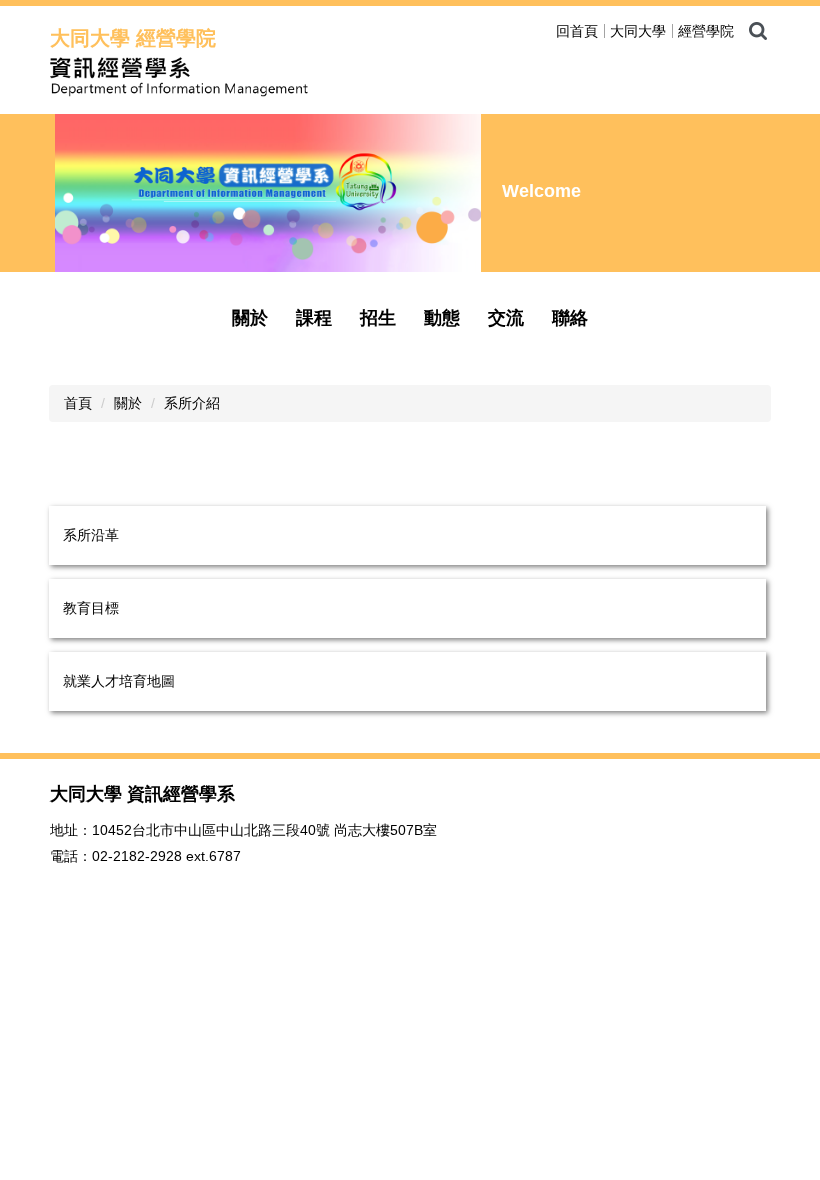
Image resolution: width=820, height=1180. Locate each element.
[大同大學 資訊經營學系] (280, 77)
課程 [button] (314, 318)
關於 (128, 403)
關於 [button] (250, 318)
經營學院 (706, 31)
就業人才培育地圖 (119, 681)
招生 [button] (378, 318)
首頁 (78, 403)
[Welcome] (268, 193)
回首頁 (577, 31)
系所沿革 (91, 535)
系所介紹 (192, 403)
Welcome (541, 191)
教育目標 (91, 608)
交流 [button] (506, 318)
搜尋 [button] (758, 31)
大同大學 (638, 31)
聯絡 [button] (570, 318)
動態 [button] (442, 318)
